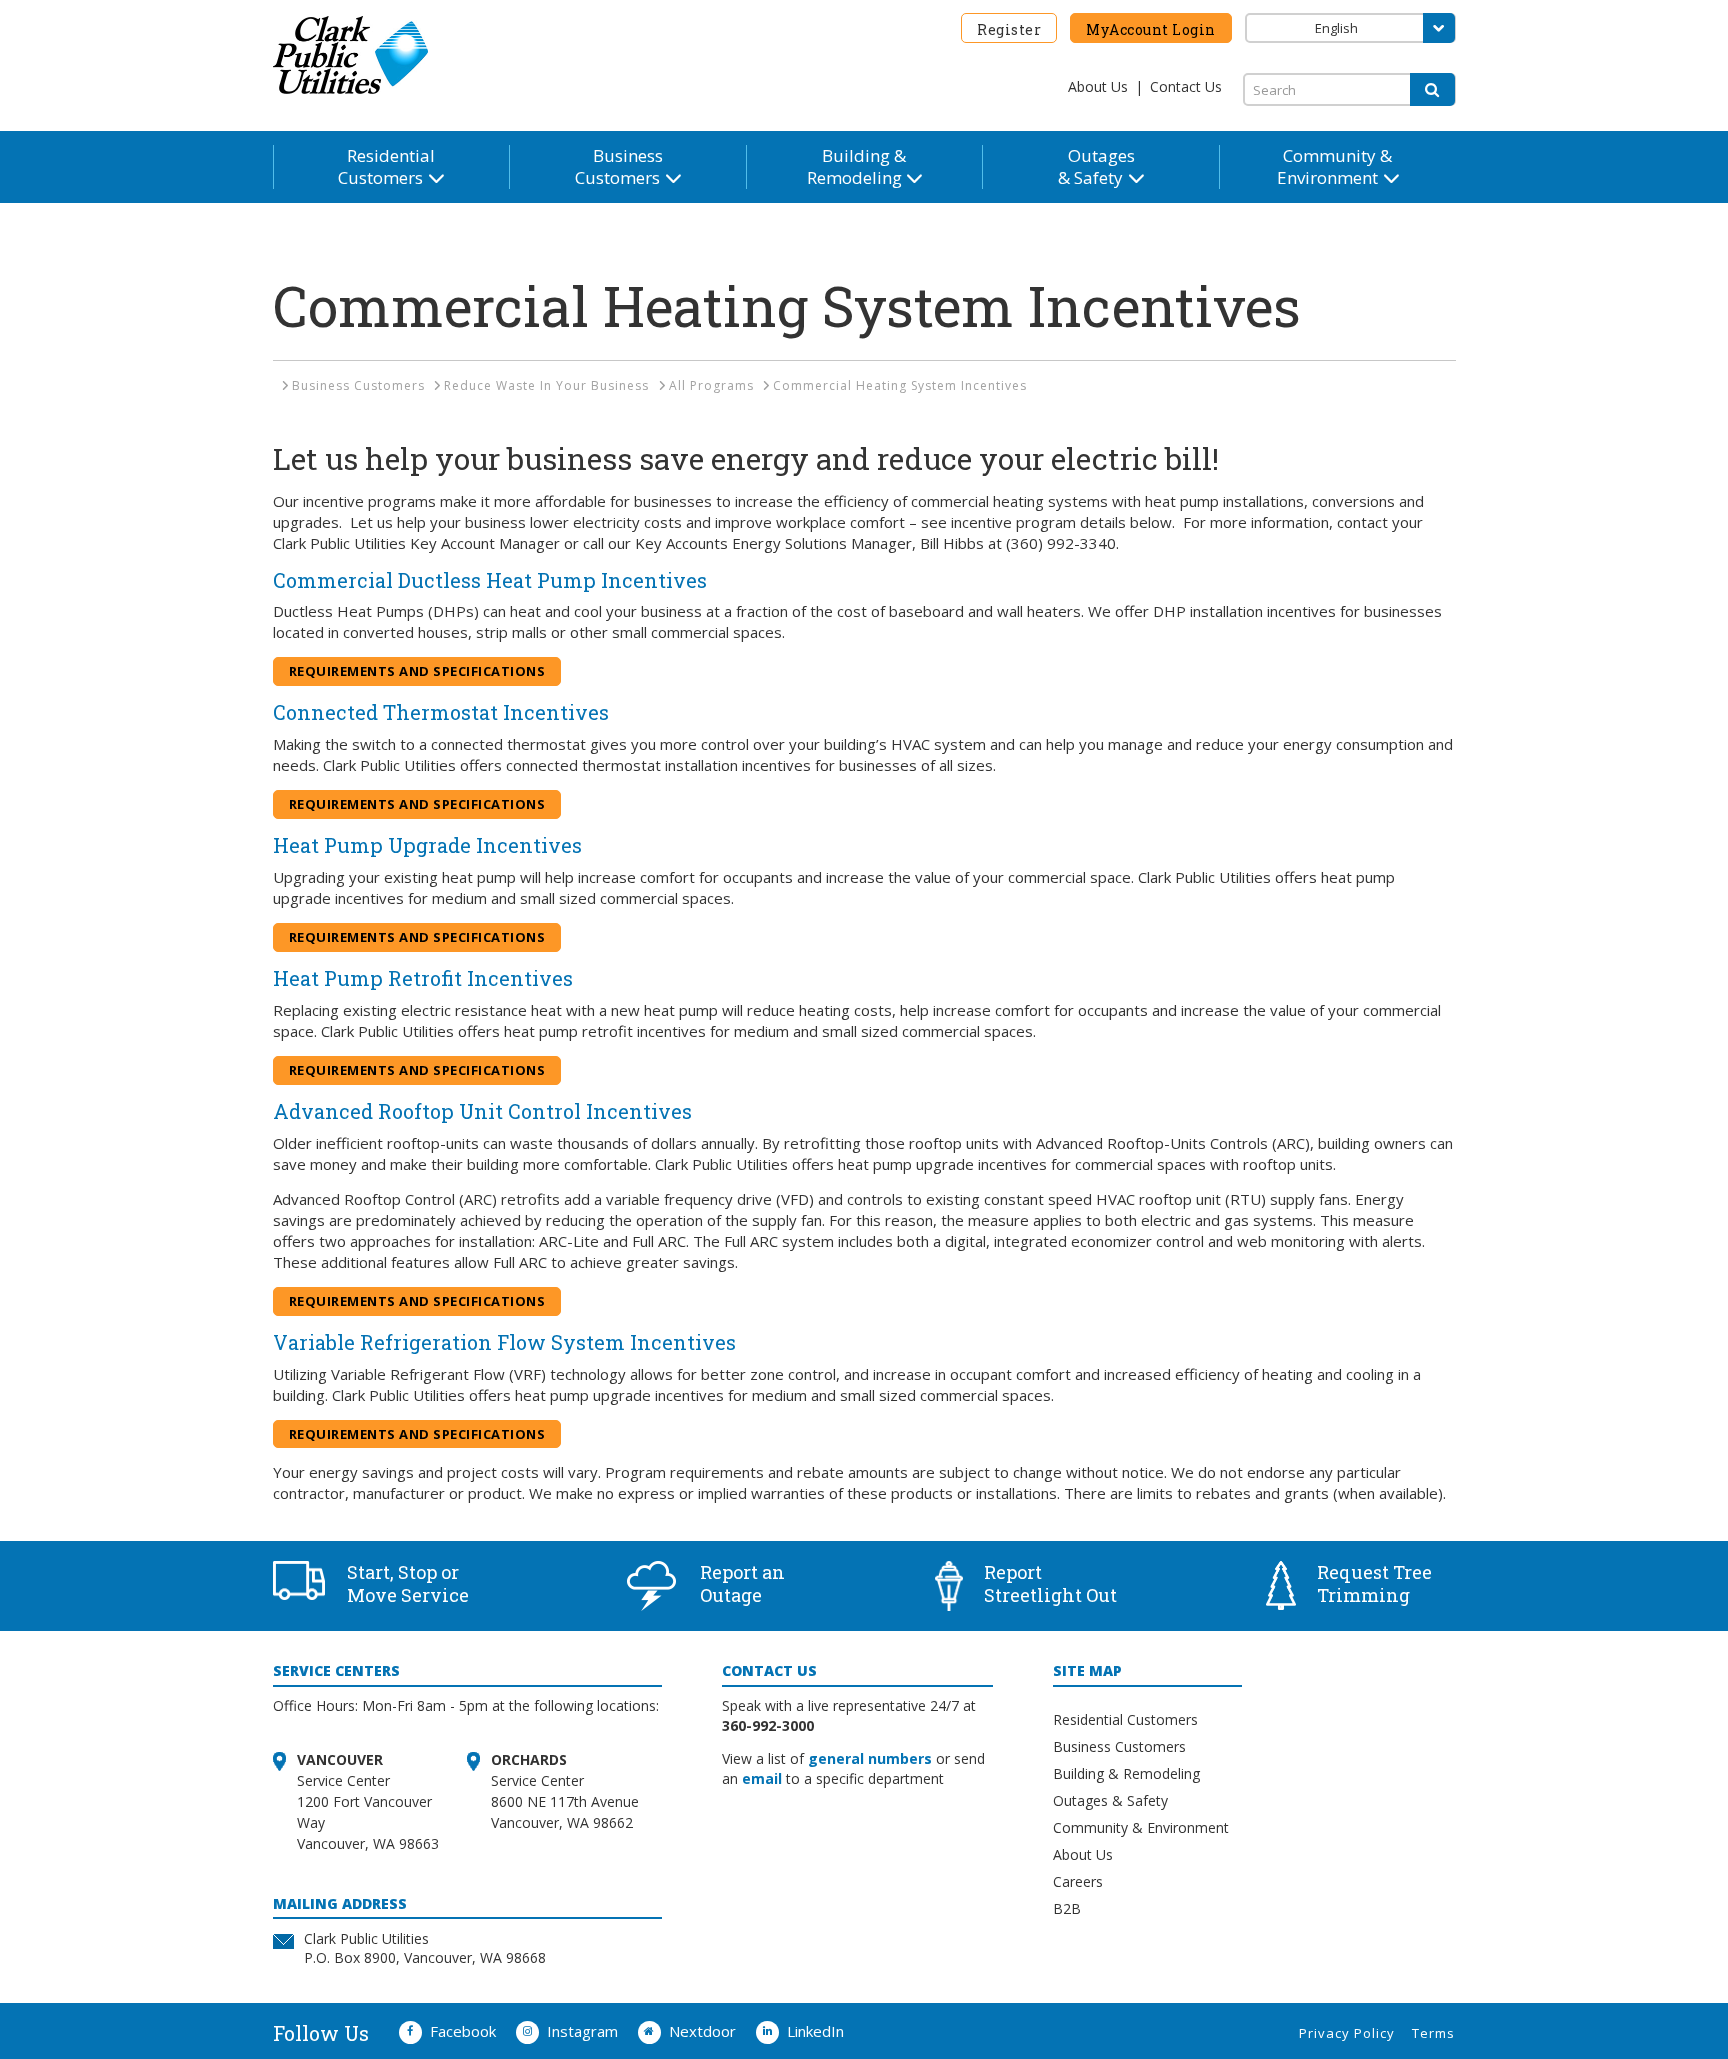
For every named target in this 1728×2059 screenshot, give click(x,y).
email (762, 1778)
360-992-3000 (768, 1725)
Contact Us (1186, 86)
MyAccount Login (1151, 29)
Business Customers (1119, 1746)
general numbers (870, 1758)
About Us (1098, 86)
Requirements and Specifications (417, 671)
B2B (1067, 1908)
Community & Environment (1141, 1827)
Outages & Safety (1110, 1800)
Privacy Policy (1347, 2033)
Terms (1433, 2033)
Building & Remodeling (1126, 1773)
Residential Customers (1125, 1719)
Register (1009, 29)
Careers (1078, 1881)
